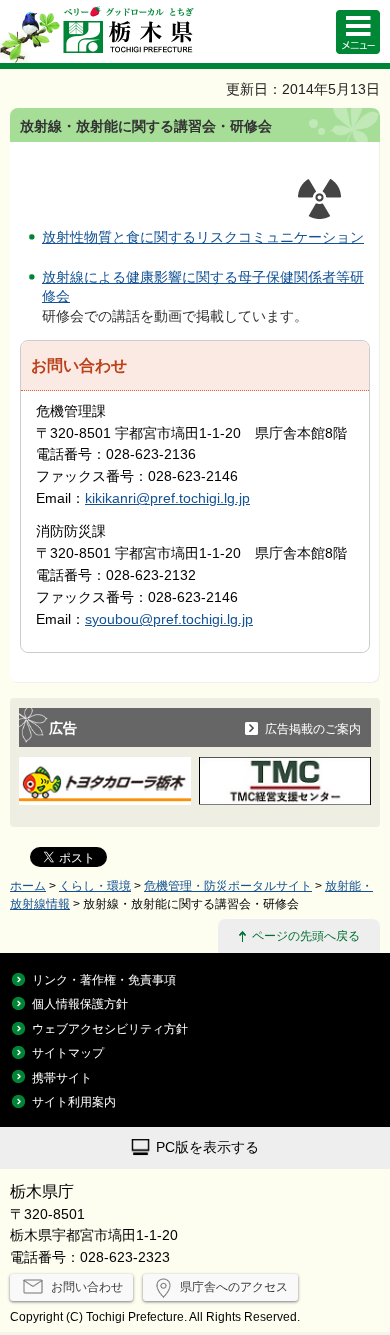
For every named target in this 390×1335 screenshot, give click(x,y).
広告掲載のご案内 (313, 728)
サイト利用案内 (74, 1101)
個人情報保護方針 (80, 1003)
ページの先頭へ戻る (306, 935)
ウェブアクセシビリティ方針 (110, 1028)
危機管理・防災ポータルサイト (228, 885)
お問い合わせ (87, 1286)
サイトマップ (68, 1052)
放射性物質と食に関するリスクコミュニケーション (203, 237)
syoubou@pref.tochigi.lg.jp (169, 619)
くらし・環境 (95, 885)
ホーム (28, 885)
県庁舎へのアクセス (234, 1286)
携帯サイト (62, 1077)
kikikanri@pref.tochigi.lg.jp (167, 498)
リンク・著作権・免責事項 (104, 979)
